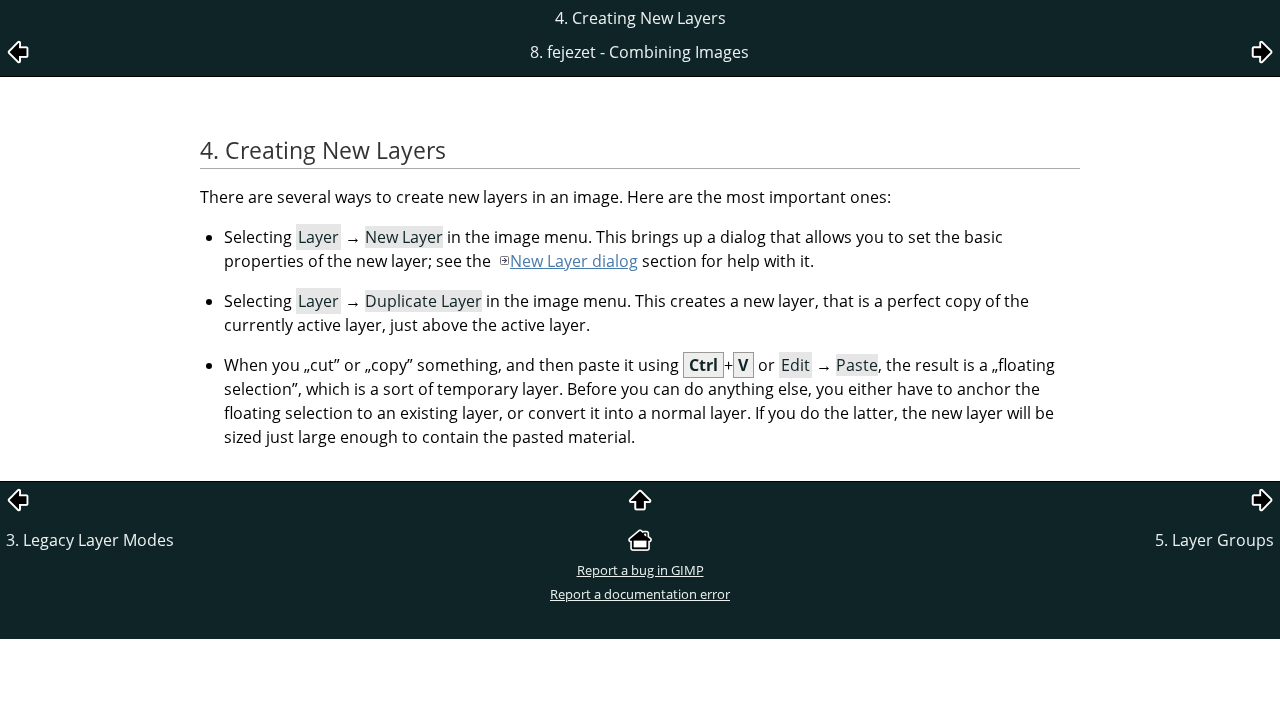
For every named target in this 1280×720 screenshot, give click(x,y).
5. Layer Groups (1214, 540)
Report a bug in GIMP (640, 570)
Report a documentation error (640, 594)
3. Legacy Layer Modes (90, 540)
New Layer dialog (574, 261)
